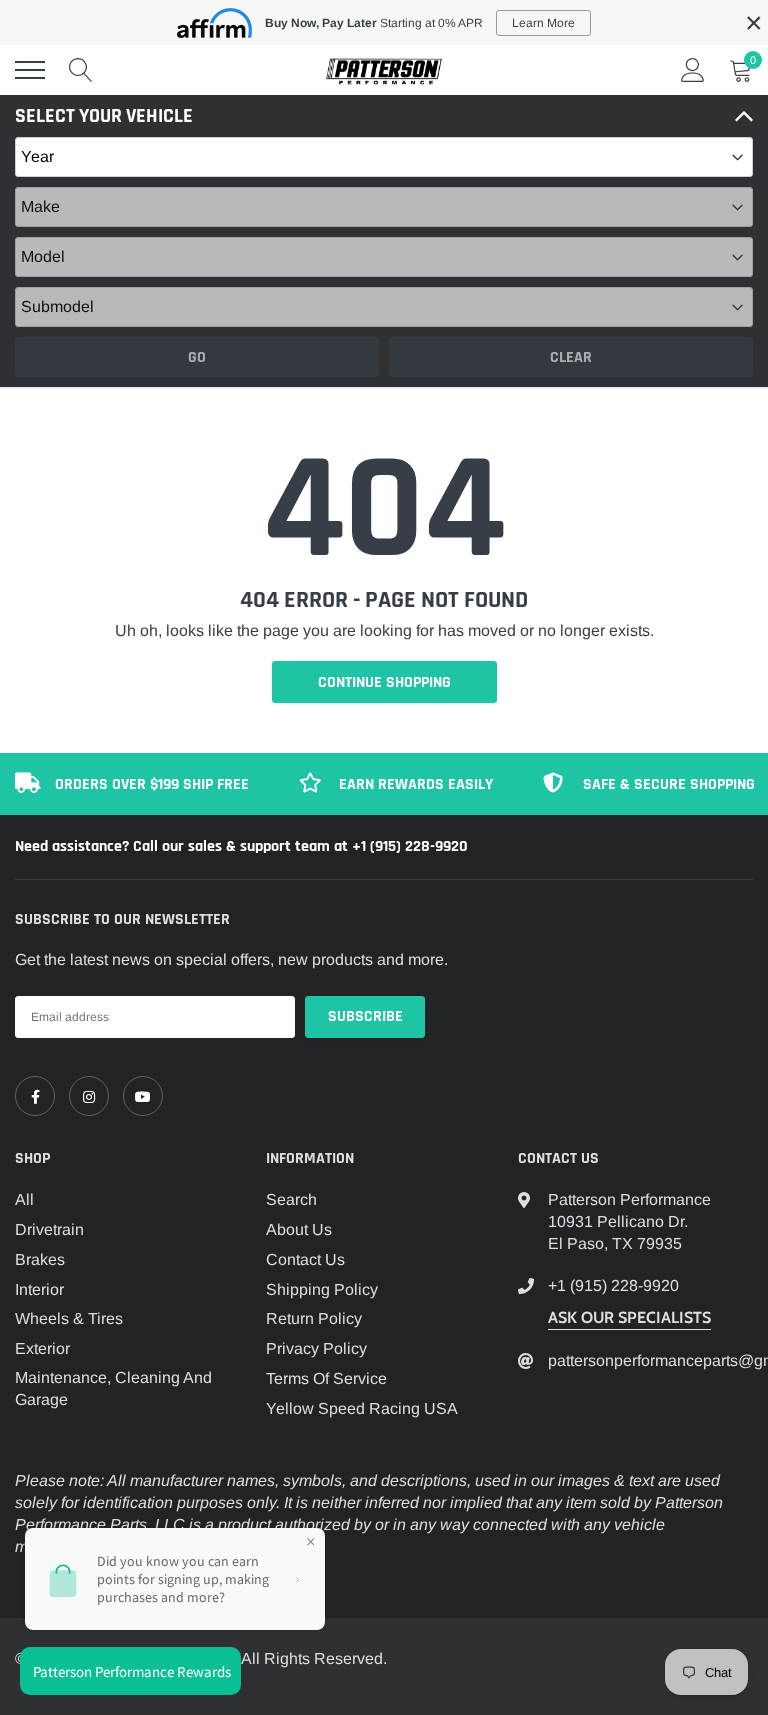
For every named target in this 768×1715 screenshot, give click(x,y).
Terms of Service (326, 1378)
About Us (299, 1229)
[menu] (30, 70)
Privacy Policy (316, 1348)
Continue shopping (384, 682)
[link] (35, 1096)
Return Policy (314, 1318)
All (24, 1199)
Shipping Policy (322, 1289)
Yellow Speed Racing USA (362, 1408)
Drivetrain (49, 1229)
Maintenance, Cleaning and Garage (113, 1388)
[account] (693, 69)
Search (291, 1199)
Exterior (42, 1348)
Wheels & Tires (69, 1318)
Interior (39, 1289)
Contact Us (305, 1259)
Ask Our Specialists (629, 1317)
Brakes (40, 1259)
